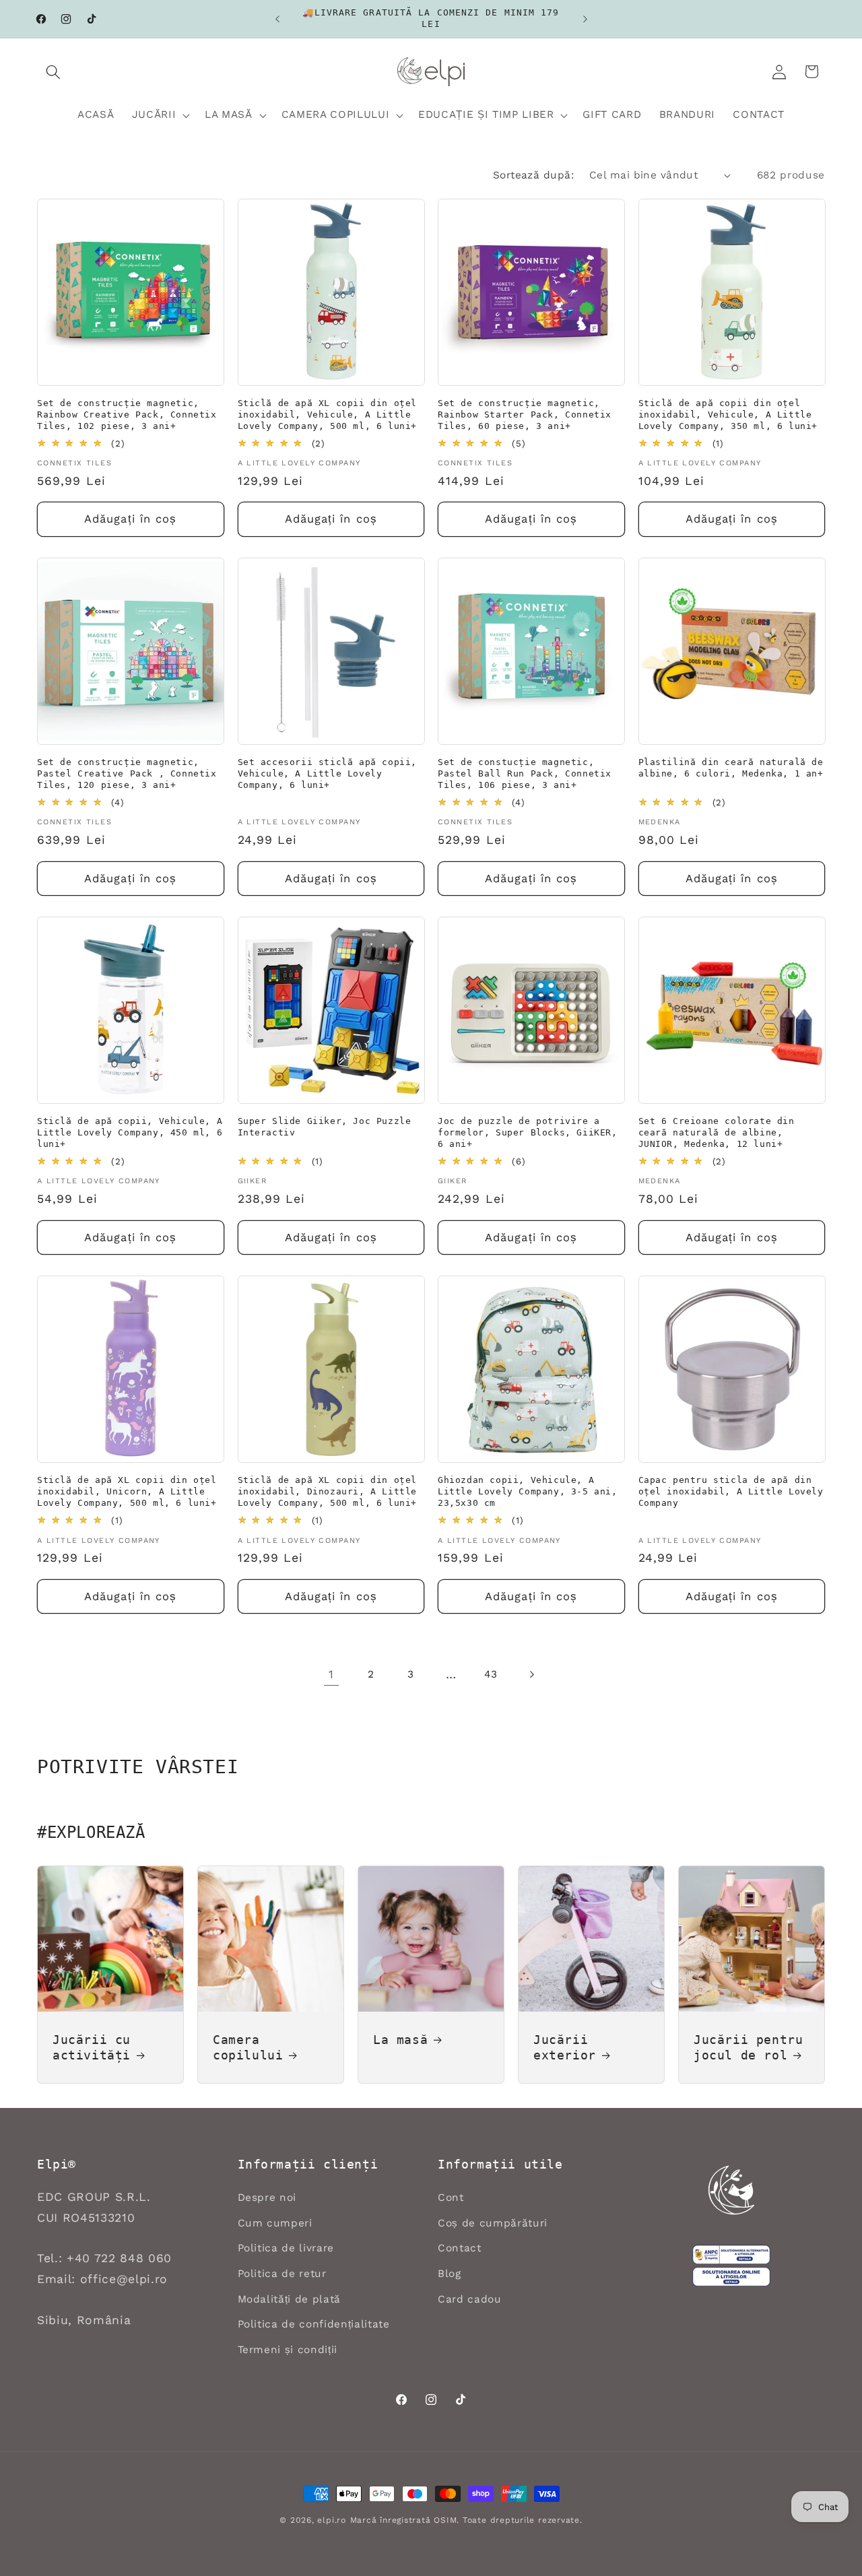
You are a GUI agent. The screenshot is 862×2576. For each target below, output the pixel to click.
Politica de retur (282, 2274)
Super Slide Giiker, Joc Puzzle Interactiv (325, 1127)
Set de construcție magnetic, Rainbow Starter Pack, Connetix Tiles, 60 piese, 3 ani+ (525, 415)
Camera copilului (248, 2047)
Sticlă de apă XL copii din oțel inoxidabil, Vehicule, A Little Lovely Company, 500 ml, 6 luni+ (328, 415)
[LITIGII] (731, 2277)
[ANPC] (731, 2255)
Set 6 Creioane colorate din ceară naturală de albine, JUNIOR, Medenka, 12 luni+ (717, 1132)
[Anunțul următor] (585, 19)
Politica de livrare (286, 2248)
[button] (53, 71)
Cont (451, 2198)
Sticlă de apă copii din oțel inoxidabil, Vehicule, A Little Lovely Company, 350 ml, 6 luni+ (728, 415)
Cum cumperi (275, 2223)
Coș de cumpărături (493, 2223)
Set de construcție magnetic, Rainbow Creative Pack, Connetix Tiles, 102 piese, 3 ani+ (127, 415)
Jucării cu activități (92, 2047)
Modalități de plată (290, 2299)
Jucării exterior (565, 2047)
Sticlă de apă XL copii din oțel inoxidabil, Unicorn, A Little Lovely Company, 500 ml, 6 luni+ (127, 1491)
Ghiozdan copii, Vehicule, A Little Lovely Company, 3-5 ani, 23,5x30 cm (528, 1491)
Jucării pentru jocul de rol (748, 2047)
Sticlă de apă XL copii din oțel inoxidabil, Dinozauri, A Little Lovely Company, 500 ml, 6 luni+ (328, 1491)
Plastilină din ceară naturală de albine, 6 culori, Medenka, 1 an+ (731, 768)
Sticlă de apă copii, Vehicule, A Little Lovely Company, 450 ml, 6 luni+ (130, 1132)
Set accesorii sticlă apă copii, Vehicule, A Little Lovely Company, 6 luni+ (328, 773)
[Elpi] (731, 2190)
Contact (460, 2248)
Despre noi (267, 2198)
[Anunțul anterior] (277, 19)
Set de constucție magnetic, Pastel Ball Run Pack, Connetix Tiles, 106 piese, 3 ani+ (525, 773)
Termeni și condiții (288, 2350)
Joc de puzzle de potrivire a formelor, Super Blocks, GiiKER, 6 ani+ (528, 1132)
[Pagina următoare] (531, 1674)
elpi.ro (331, 2520)
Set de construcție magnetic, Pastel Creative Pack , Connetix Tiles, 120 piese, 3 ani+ (127, 773)
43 (491, 1674)
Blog (450, 2274)
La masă (400, 2039)
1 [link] (331, 1674)
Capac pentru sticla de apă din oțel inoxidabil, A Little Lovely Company (731, 1491)
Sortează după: (534, 175)
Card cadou (470, 2299)
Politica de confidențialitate (314, 2324)
